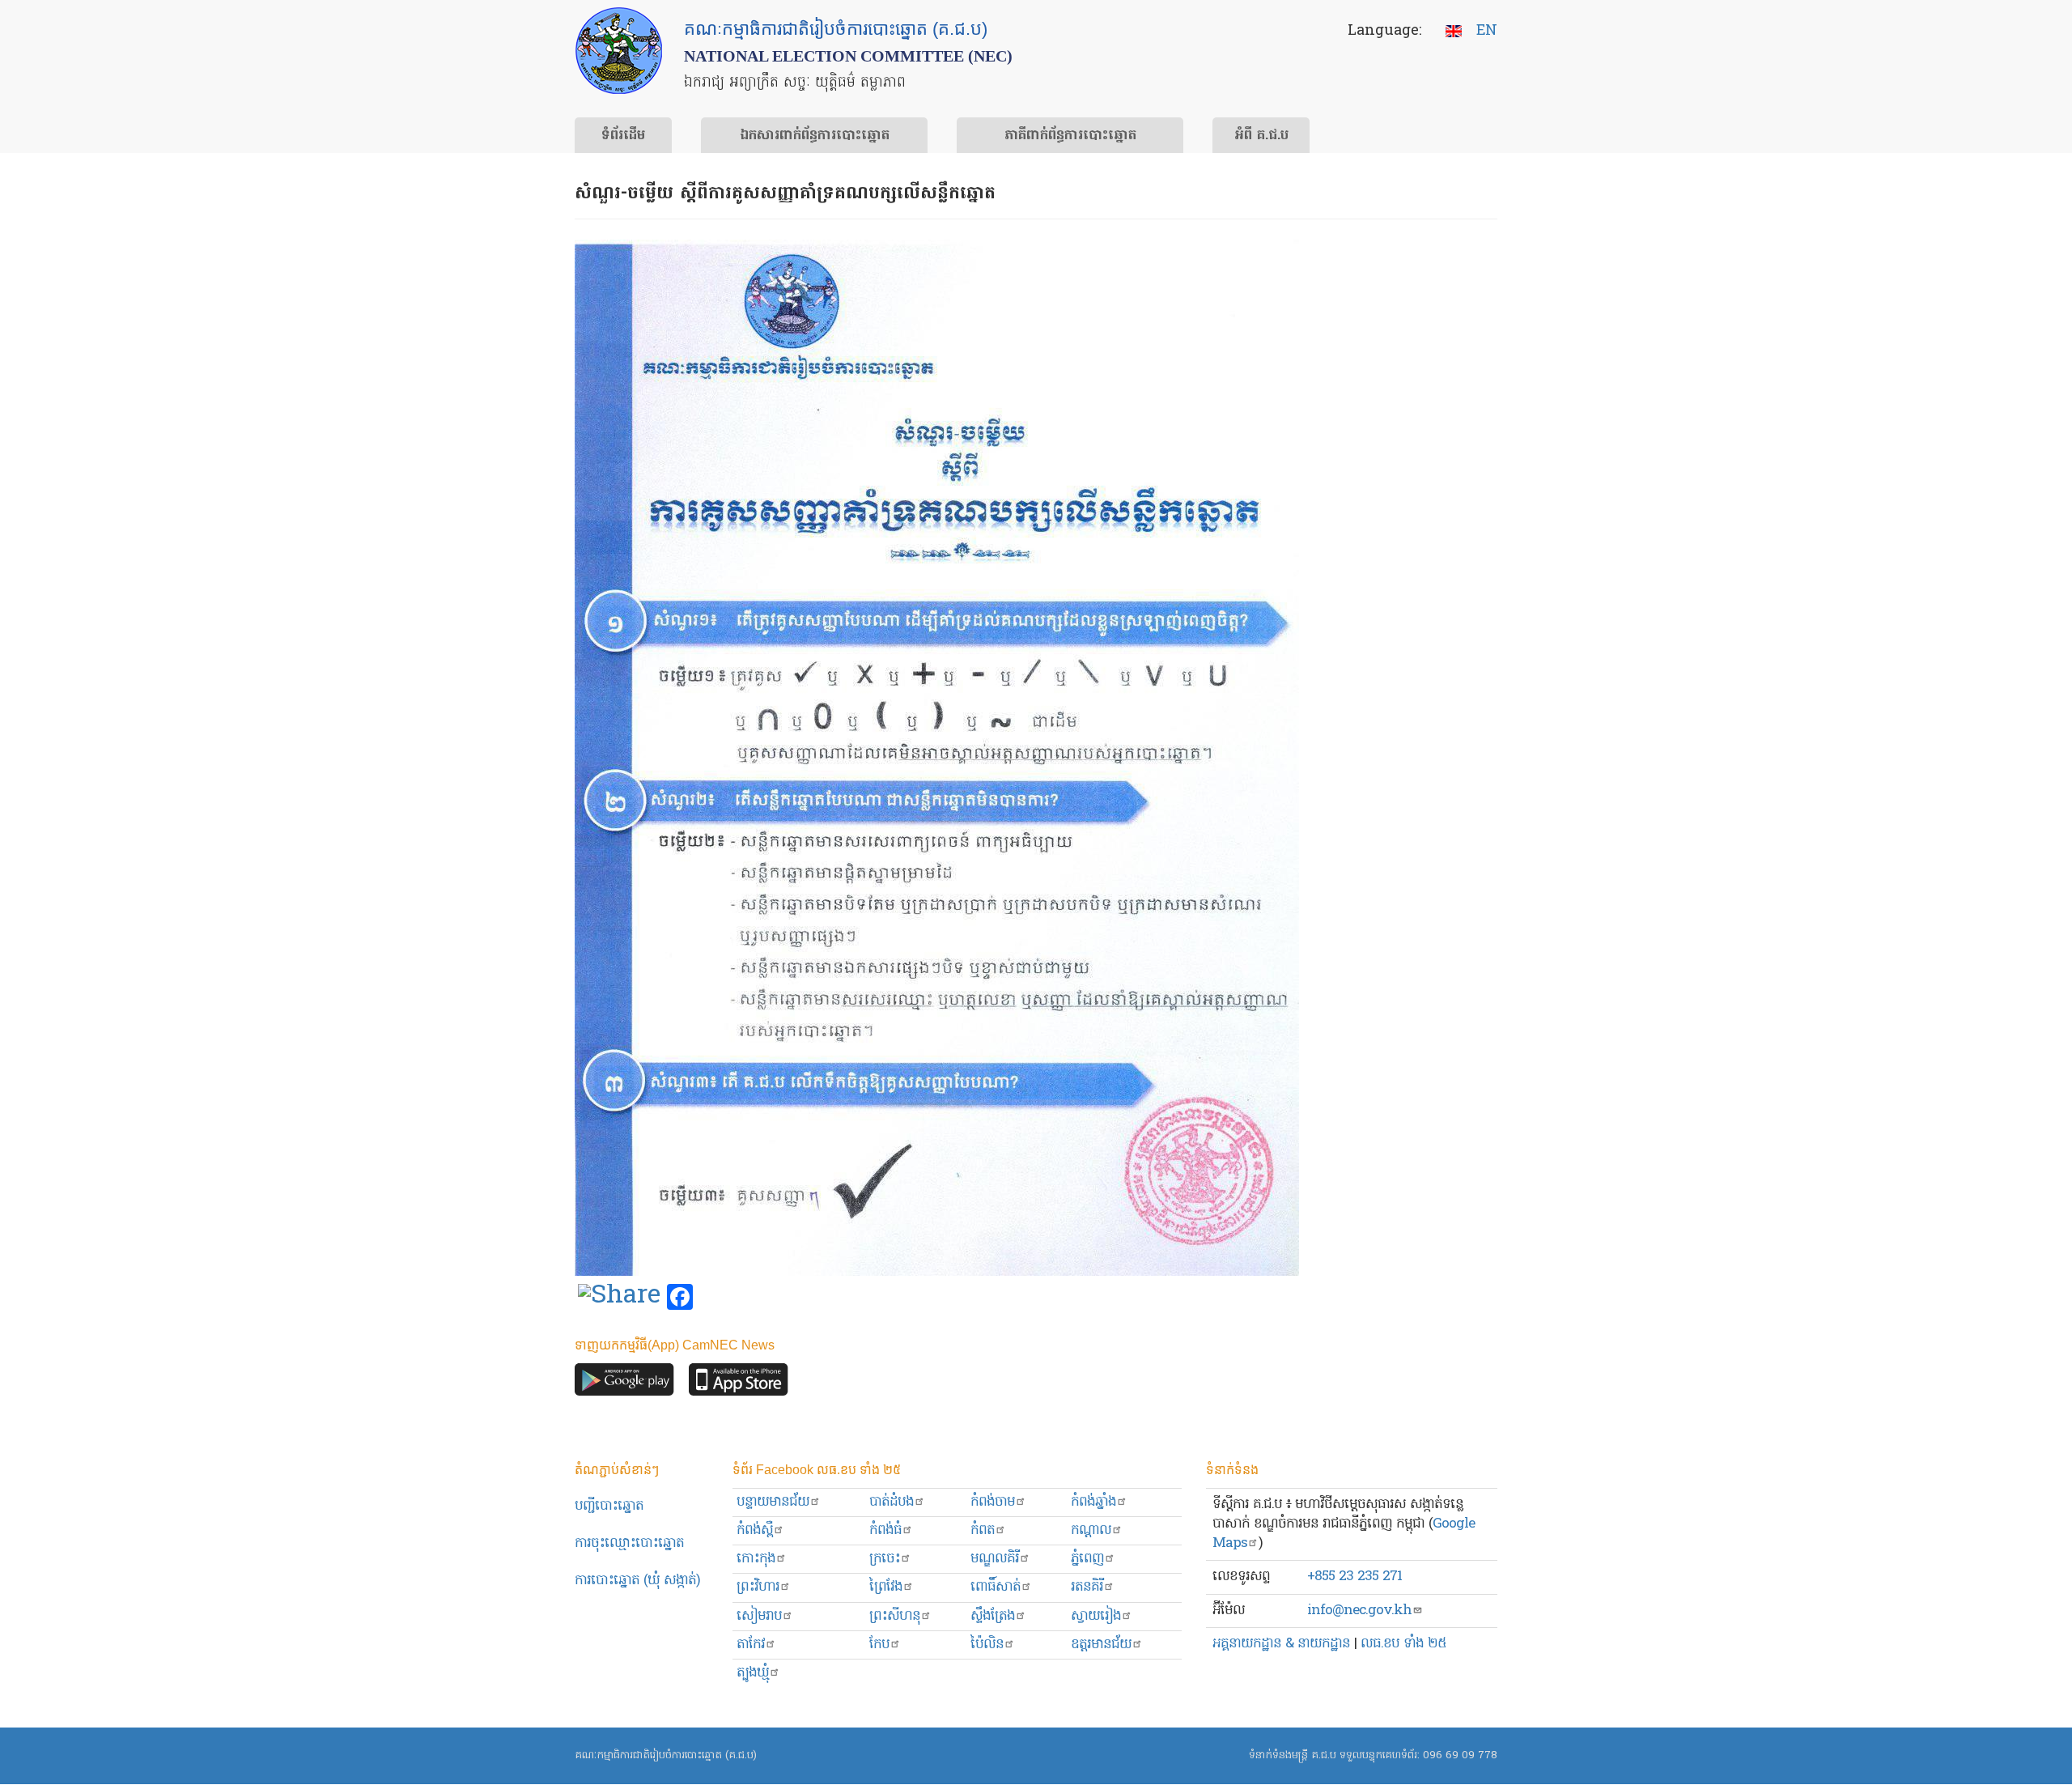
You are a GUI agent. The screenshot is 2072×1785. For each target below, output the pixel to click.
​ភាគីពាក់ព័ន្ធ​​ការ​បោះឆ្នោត (1070, 136)
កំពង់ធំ (885, 1530)
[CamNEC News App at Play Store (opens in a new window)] (624, 1383)
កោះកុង (756, 1559)
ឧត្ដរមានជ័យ (1101, 1645)
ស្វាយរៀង (1096, 1616)
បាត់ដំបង (892, 1502)
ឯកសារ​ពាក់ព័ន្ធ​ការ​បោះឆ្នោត (815, 136)
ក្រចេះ (885, 1559)
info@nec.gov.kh (1359, 1611)
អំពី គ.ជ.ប (1261, 136)
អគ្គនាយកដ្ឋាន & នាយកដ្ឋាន (1281, 1644)
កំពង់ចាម (993, 1502)
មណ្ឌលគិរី (995, 1559)
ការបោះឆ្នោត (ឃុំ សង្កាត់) (637, 1581)
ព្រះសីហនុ (895, 1616)
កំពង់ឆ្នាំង (1093, 1502)
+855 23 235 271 (1354, 1577)
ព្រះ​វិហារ (758, 1587)
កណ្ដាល (1091, 1530)
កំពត (983, 1530)
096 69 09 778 (1460, 1755)
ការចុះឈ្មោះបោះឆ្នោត (629, 1543)
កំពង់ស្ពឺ (755, 1530)
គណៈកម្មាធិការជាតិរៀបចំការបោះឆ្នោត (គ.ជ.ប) (666, 1755)
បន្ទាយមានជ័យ (773, 1502)
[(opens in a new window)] (619, 1298)
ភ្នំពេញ (1087, 1559)
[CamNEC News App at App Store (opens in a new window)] (739, 1383)
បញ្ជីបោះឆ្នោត (609, 1506)
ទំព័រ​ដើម (623, 136)
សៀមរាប (759, 1616)
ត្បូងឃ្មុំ (753, 1673)
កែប (879, 1645)
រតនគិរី (1087, 1587)
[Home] (619, 51)
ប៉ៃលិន (987, 1645)
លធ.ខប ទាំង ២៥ (1403, 1644)
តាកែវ (751, 1645)
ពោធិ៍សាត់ (996, 1587)
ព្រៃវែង (886, 1587)
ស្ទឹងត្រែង (993, 1616)
